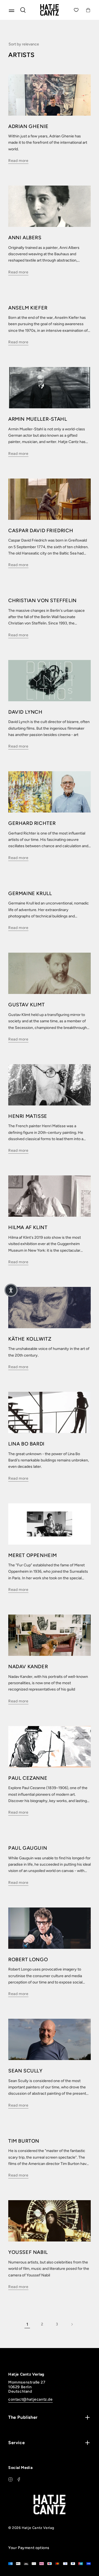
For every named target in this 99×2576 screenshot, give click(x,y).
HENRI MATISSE (28, 1116)
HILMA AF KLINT (28, 1227)
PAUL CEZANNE (28, 1778)
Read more (18, 161)
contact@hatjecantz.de (31, 2399)
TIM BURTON (24, 2141)
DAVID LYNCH (25, 712)
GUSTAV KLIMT (26, 1005)
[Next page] (72, 2324)
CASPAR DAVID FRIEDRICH (41, 531)
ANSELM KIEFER (28, 308)
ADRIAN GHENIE (28, 126)
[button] (11, 1290)
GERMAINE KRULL (30, 893)
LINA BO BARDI (26, 1444)
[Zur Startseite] (50, 10)
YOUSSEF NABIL (28, 2252)
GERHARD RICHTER (32, 823)
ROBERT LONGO (28, 1960)
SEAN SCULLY (25, 2071)
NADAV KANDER (28, 1667)
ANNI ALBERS (25, 238)
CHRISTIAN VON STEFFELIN (42, 600)
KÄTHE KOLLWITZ (30, 1339)
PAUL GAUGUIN (28, 1848)
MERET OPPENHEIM (33, 1555)
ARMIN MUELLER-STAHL (38, 419)
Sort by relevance (24, 44)
